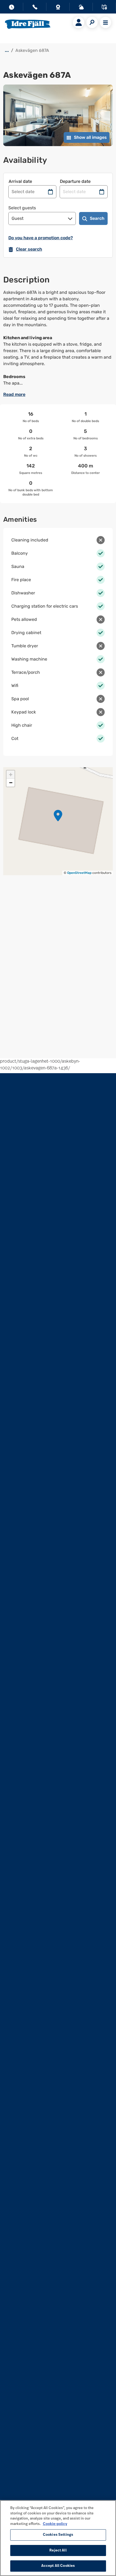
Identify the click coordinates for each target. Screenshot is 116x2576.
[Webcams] (58, 8)
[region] (58, 2538)
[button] (58, 816)
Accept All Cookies (58, 2566)
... (7, 50)
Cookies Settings (58, 2535)
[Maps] (104, 8)
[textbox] (58, 338)
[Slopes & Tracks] (81, 8)
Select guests (22, 208)
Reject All (58, 2550)
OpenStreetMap (79, 873)
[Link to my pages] (79, 22)
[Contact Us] (35, 8)
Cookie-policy (55, 2524)
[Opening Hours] (12, 8)
